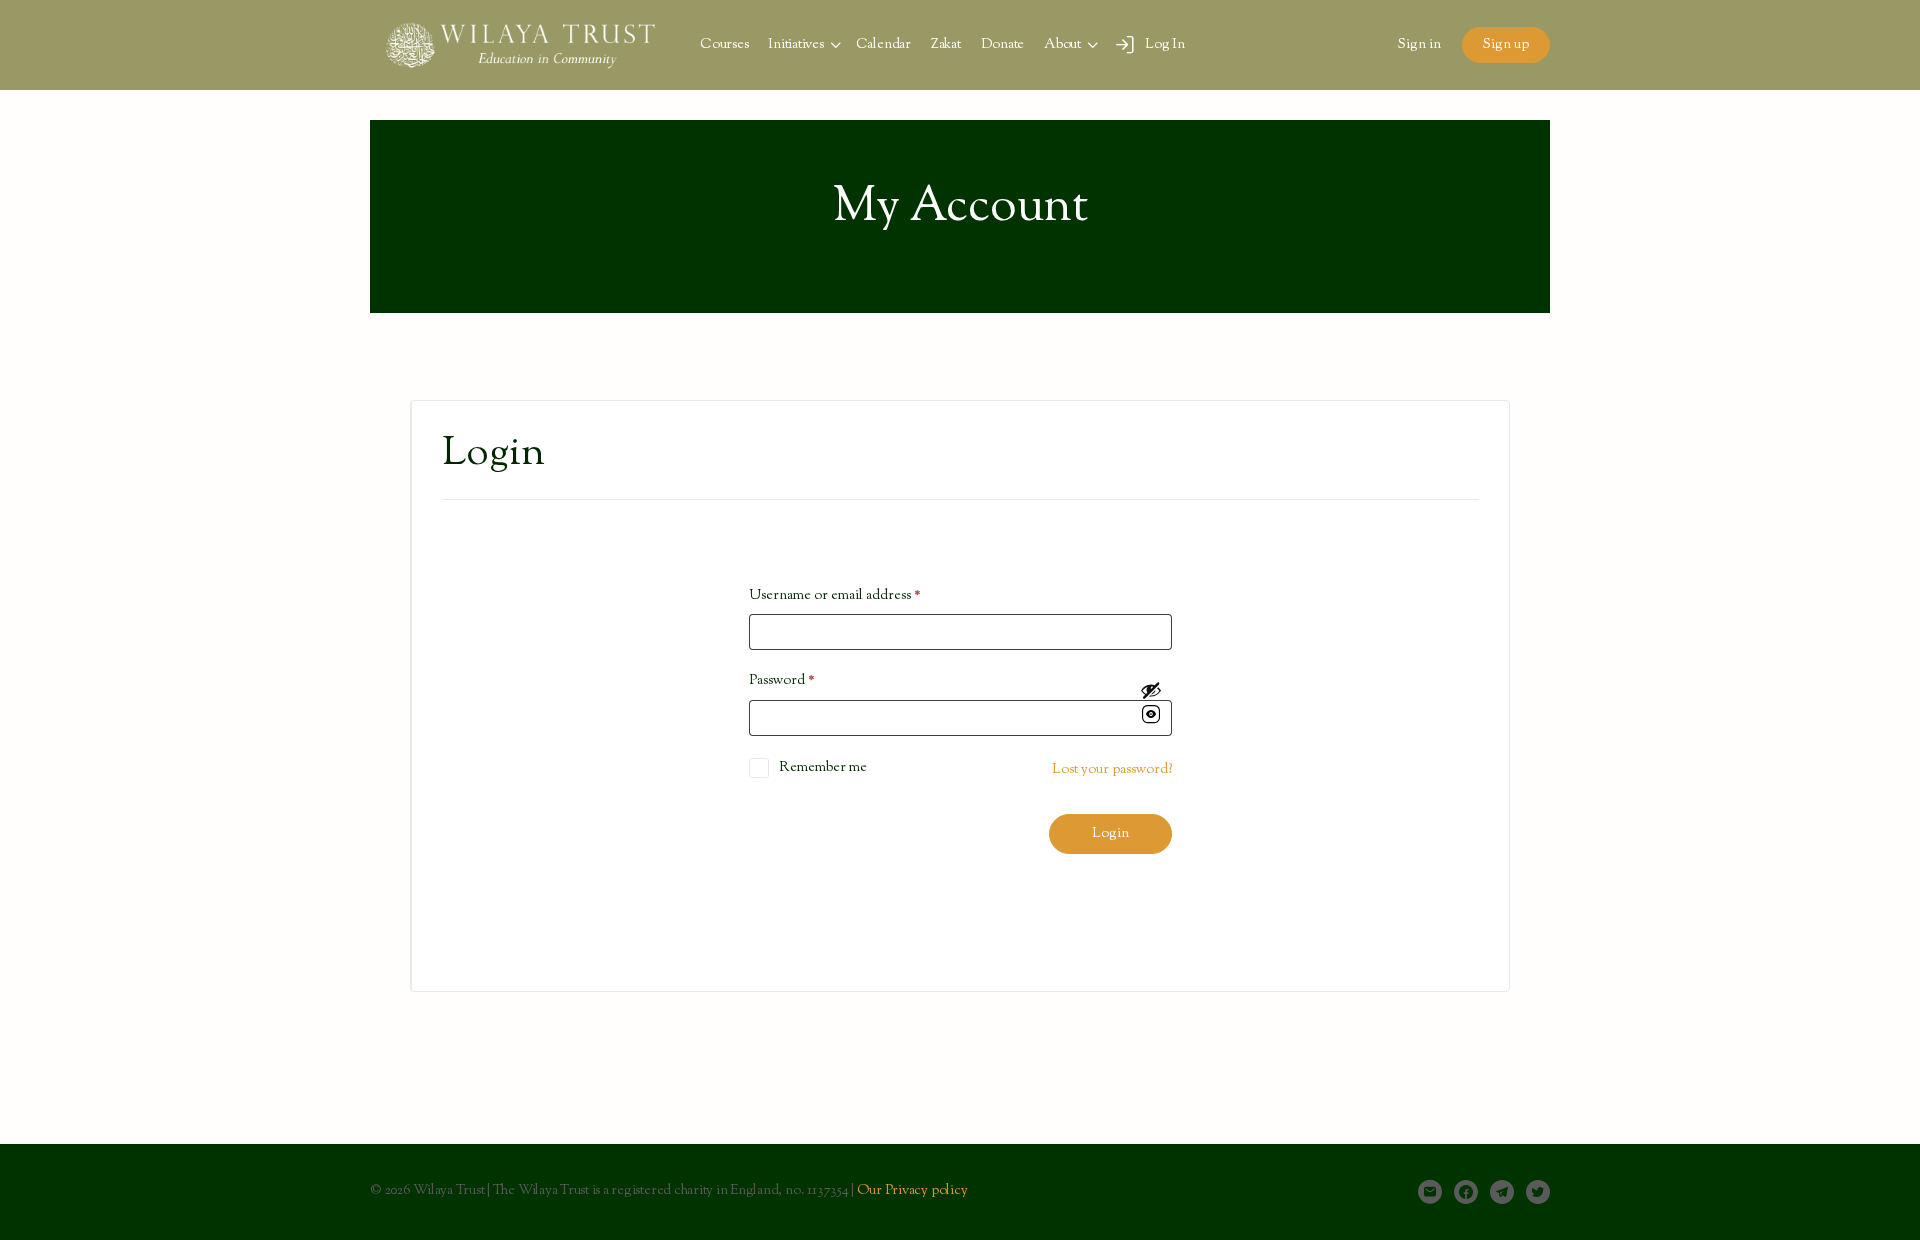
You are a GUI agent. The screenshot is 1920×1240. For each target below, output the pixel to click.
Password (782, 681)
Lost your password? (1112, 770)
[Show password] (1151, 705)
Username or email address (835, 596)
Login (1110, 834)
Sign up (1506, 45)
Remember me (823, 768)
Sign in (1419, 45)
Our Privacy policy (912, 1191)
